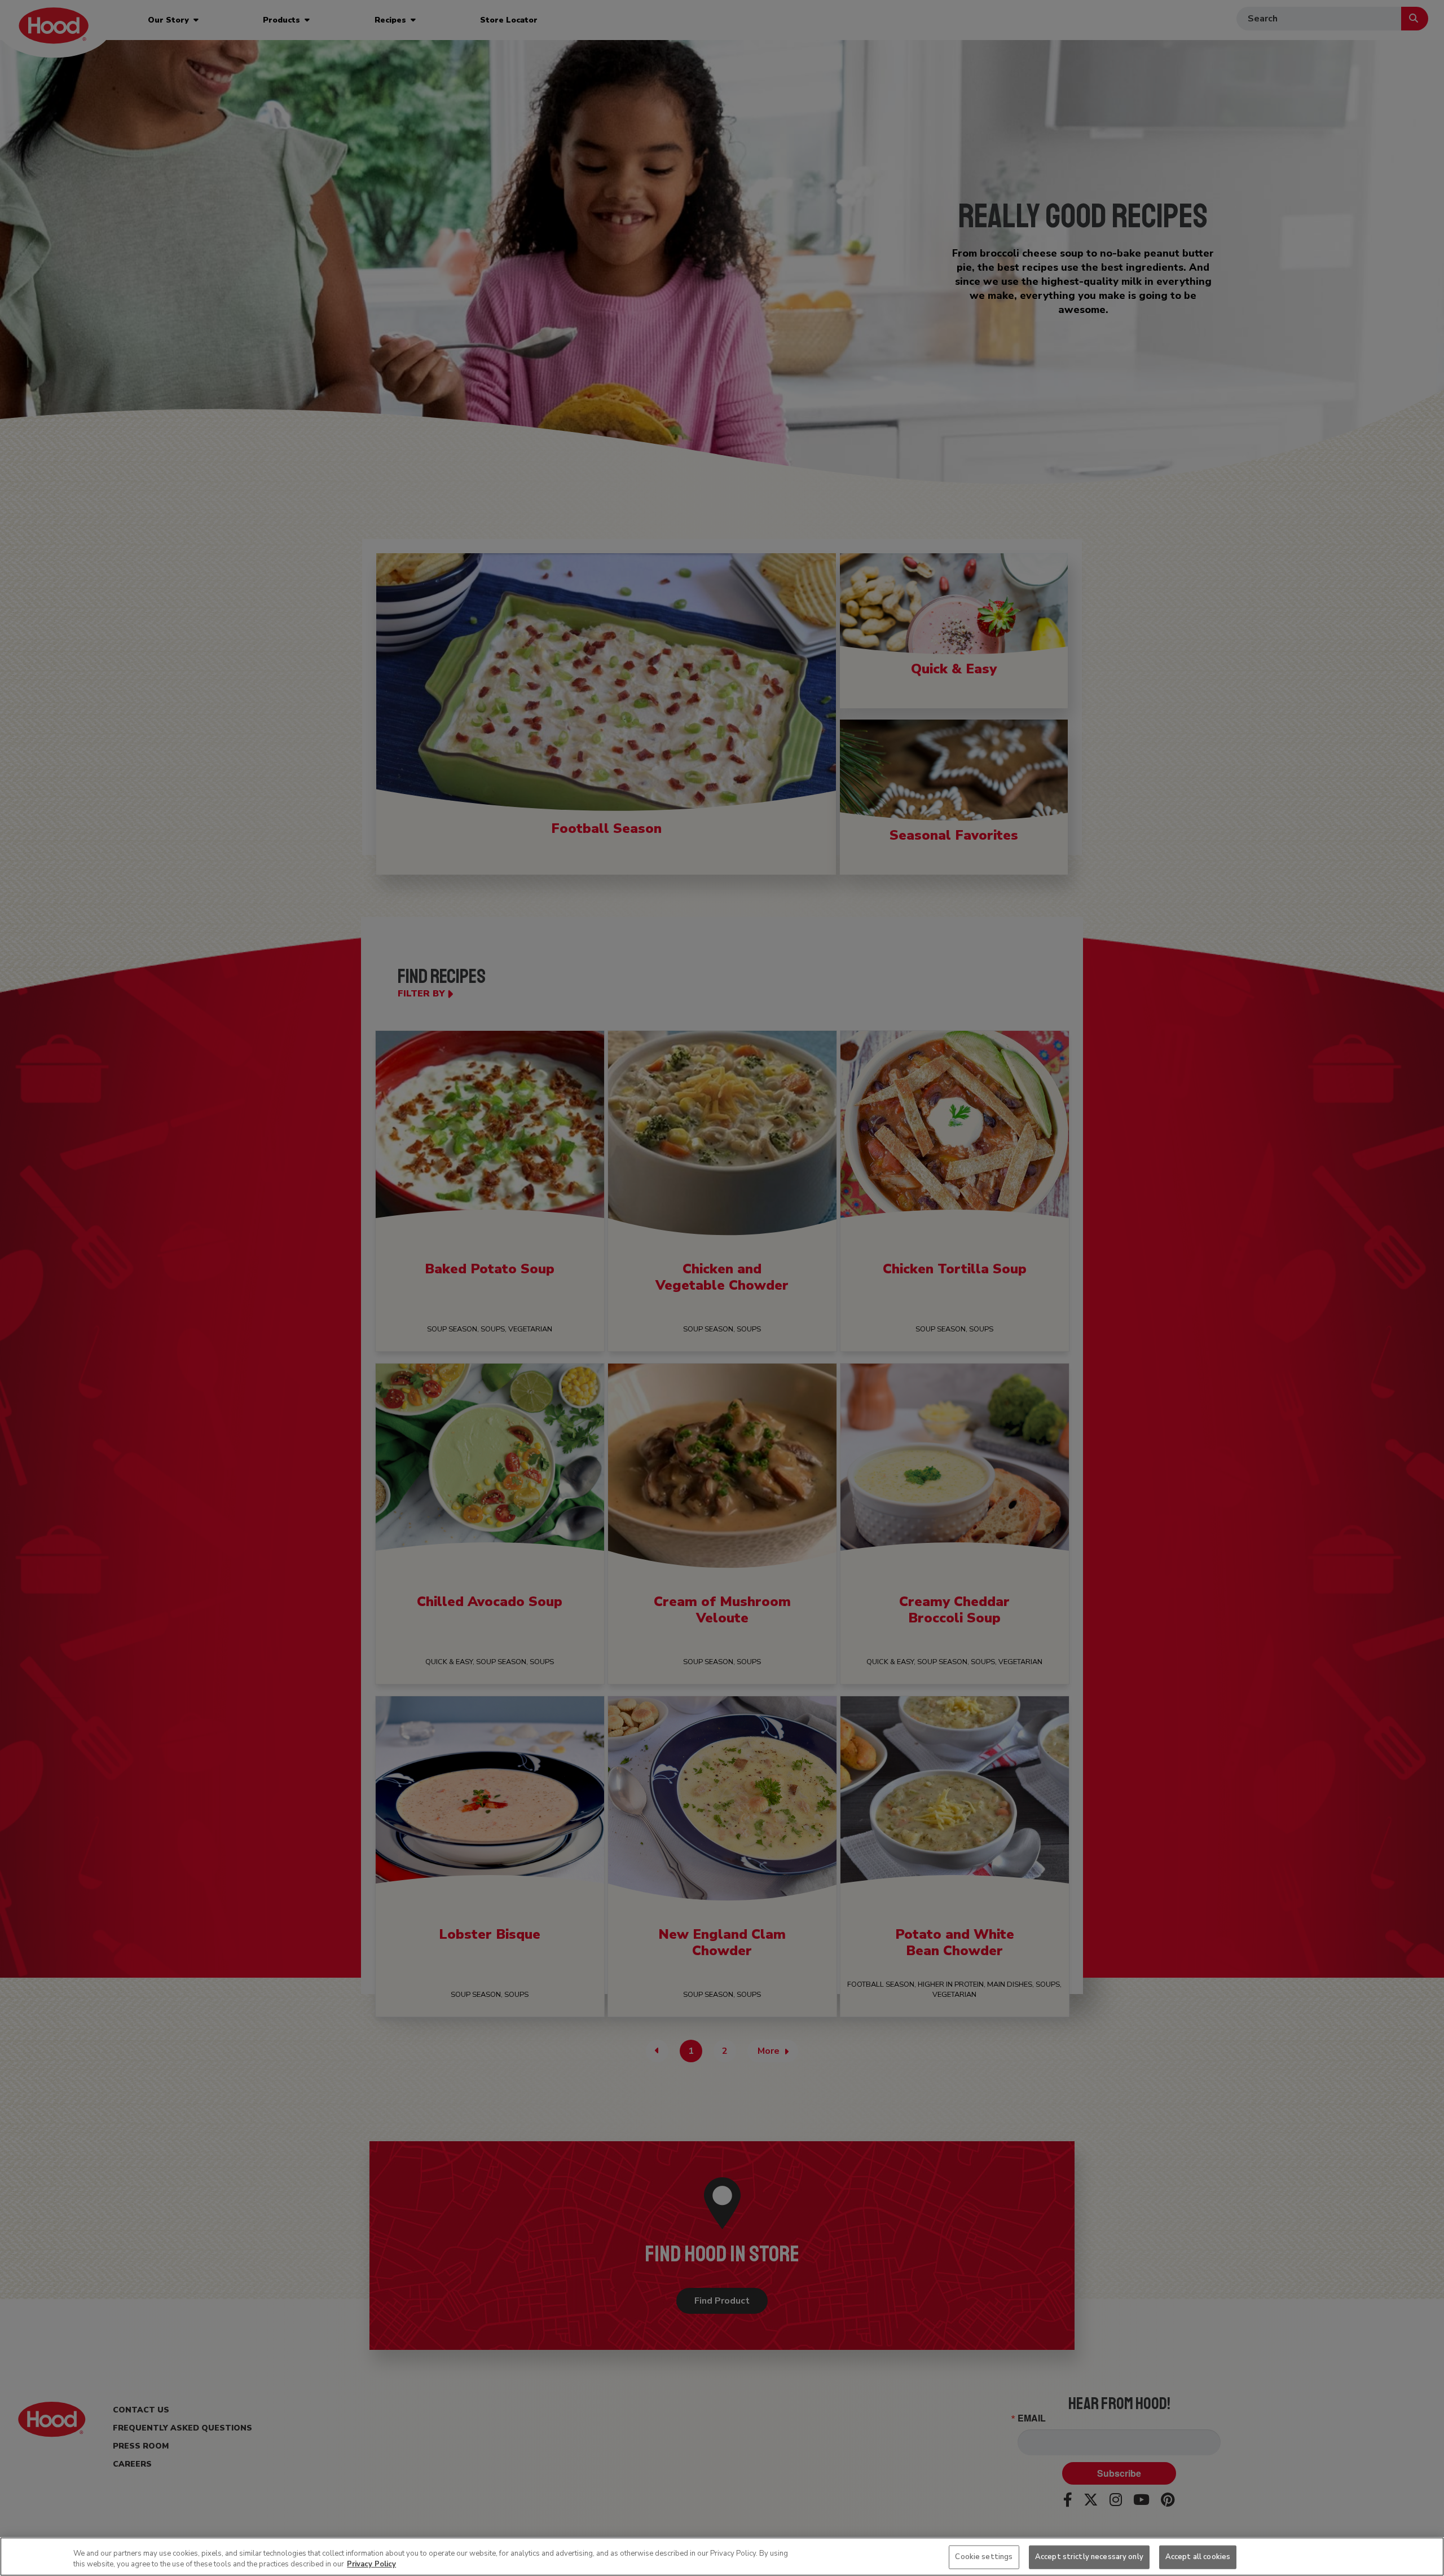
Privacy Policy (371, 2564)
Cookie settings (984, 2557)
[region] (722, 2557)
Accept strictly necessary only (1089, 2557)
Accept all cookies (1198, 2557)
